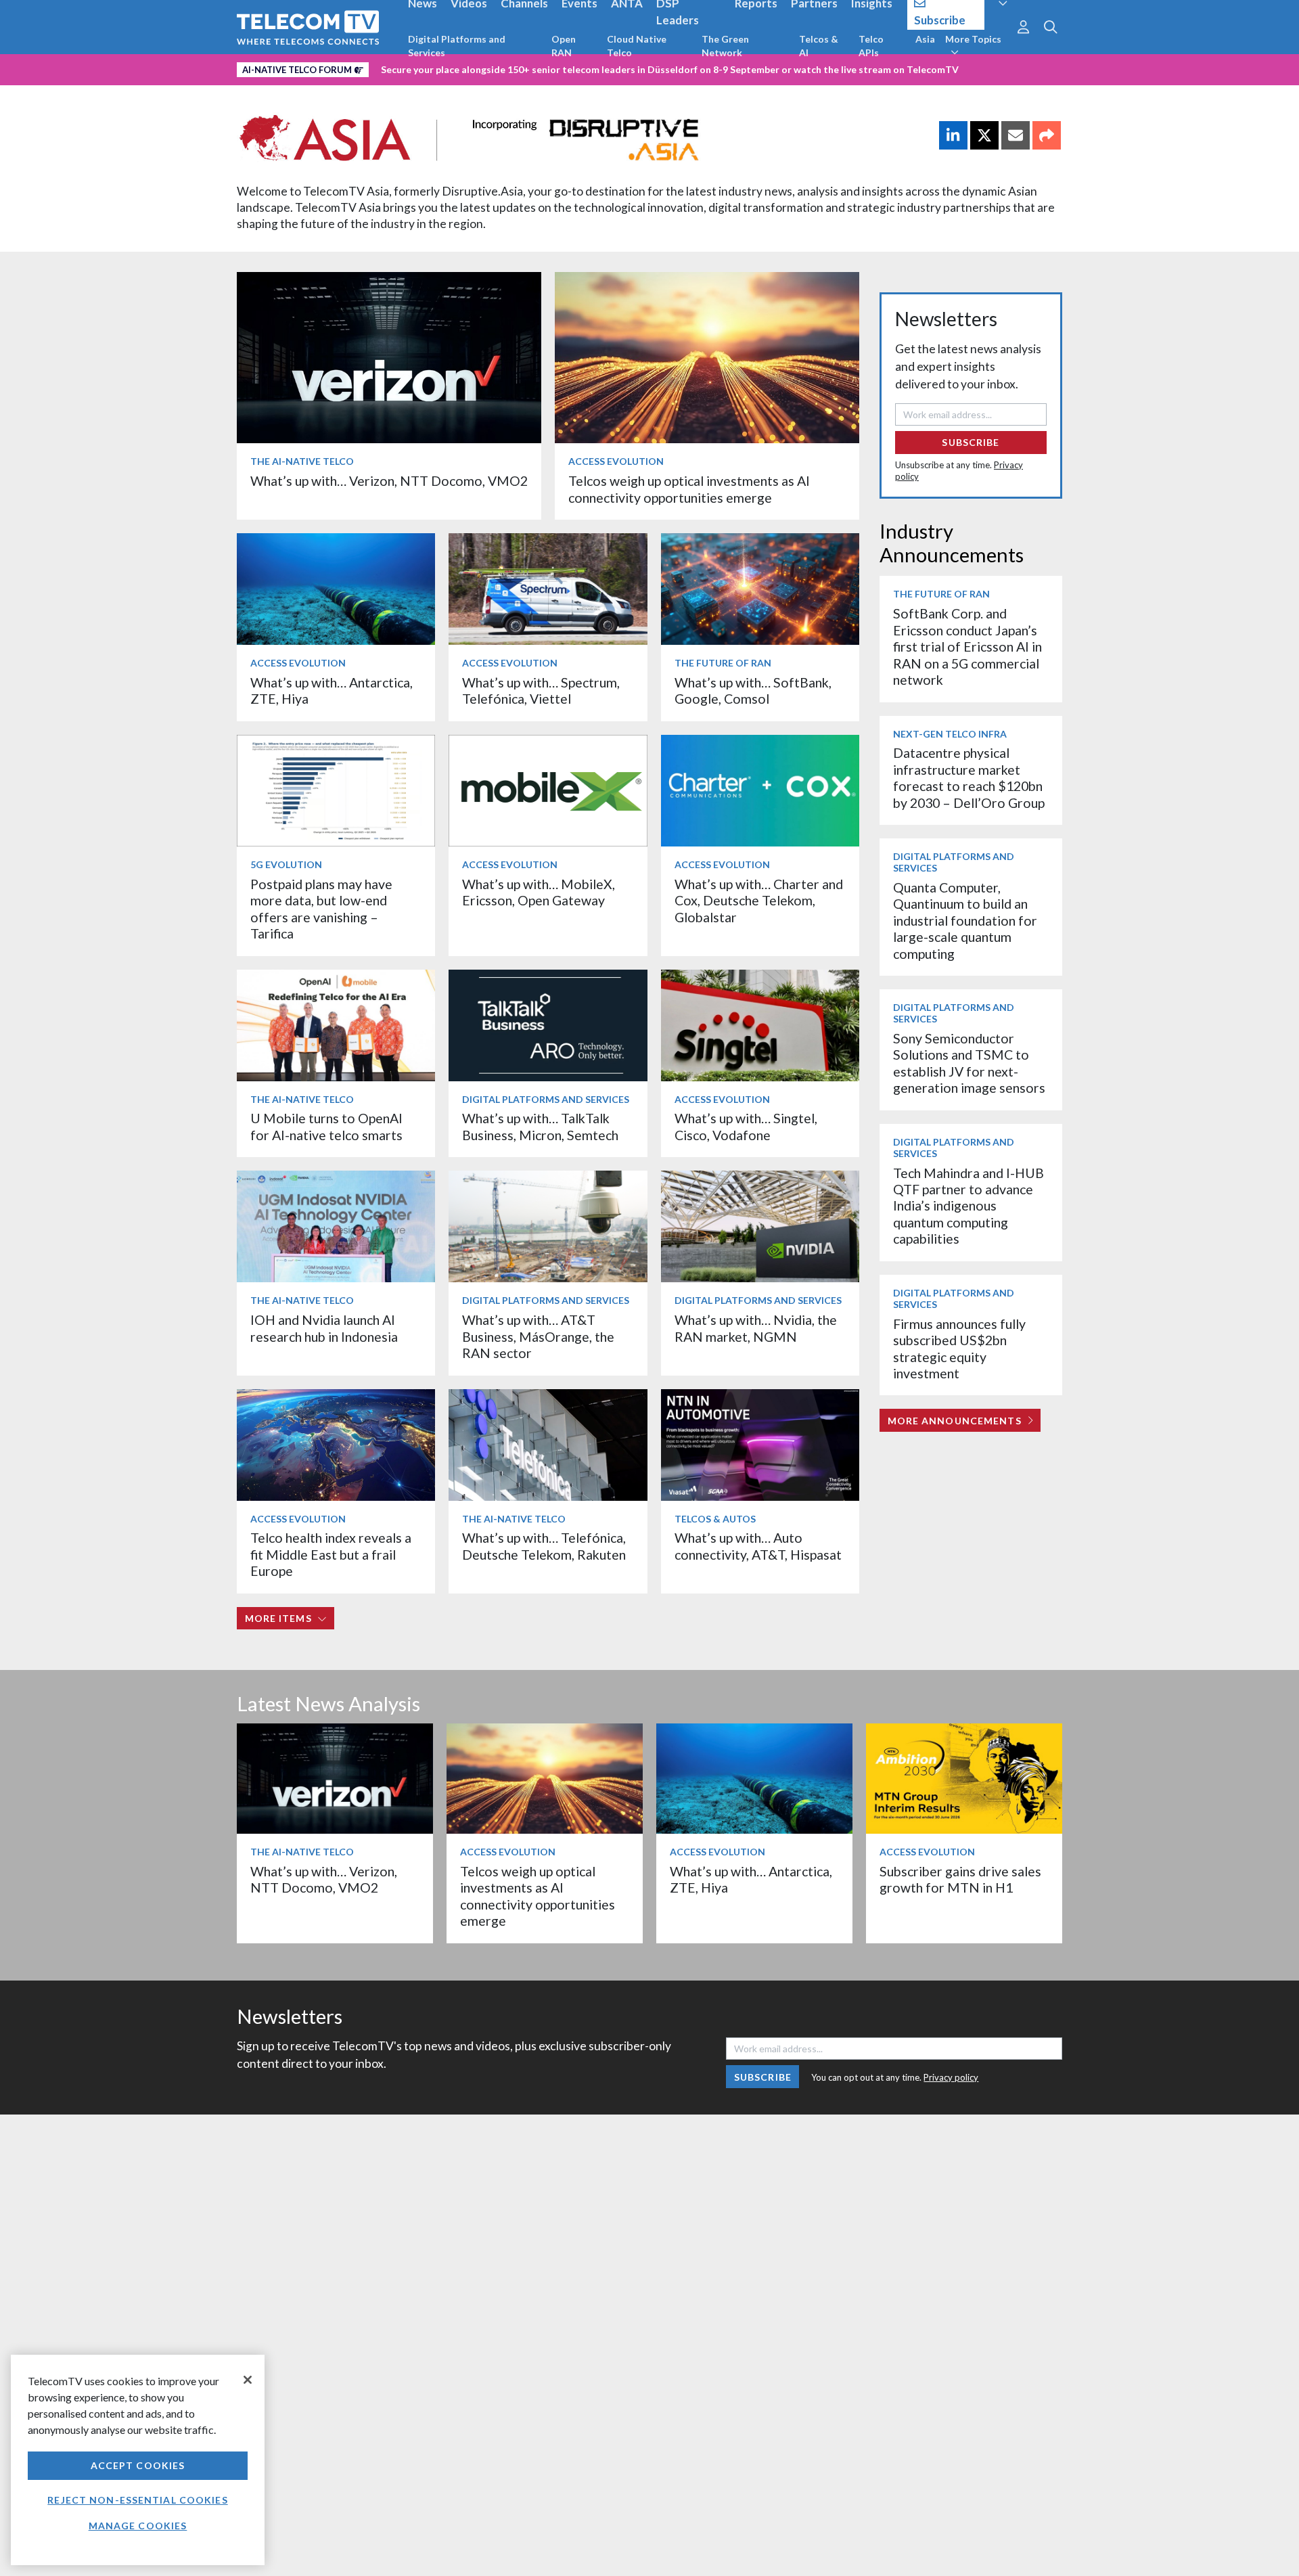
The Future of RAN (723, 663)
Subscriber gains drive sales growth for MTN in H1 (960, 1879)
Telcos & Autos (715, 1519)
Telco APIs (871, 46)
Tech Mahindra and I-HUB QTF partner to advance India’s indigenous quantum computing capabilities (968, 1206)
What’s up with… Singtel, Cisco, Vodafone (746, 1126)
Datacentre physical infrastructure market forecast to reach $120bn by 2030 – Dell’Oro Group (969, 777)
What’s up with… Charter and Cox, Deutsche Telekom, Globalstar (759, 901)
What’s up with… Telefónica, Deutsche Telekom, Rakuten (544, 1546)
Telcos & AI (819, 46)
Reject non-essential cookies (137, 2500)
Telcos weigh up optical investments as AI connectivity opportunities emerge (689, 489)
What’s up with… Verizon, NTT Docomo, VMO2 (389, 481)
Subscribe (971, 442)
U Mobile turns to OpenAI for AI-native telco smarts (326, 1126)
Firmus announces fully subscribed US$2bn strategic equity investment (959, 1349)
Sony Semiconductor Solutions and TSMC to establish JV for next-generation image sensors (969, 1063)
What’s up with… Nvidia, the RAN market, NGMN (756, 1328)
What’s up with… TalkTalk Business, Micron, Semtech (540, 1126)
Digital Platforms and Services (457, 46)
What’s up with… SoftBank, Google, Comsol (753, 691)
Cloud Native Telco (637, 46)
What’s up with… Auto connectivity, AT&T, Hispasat (758, 1546)
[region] (138, 2460)
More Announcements (955, 1421)
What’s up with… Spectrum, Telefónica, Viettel (541, 691)
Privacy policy (951, 2077)
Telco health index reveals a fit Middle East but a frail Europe (331, 1554)
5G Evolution (286, 864)
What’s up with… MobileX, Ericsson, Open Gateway (539, 892)
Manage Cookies (138, 2526)
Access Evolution (616, 461)
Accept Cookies (138, 2465)
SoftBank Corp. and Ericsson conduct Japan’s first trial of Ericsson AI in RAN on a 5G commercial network (967, 647)
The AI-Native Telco (302, 461)
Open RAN (564, 46)
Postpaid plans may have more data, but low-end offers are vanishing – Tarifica (321, 909)
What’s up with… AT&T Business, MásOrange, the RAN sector (538, 1336)
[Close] (248, 2380)
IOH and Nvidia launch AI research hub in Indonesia (324, 1328)
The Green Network (725, 46)
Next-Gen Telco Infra (950, 734)
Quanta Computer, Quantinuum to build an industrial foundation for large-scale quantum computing (965, 921)
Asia (925, 39)
